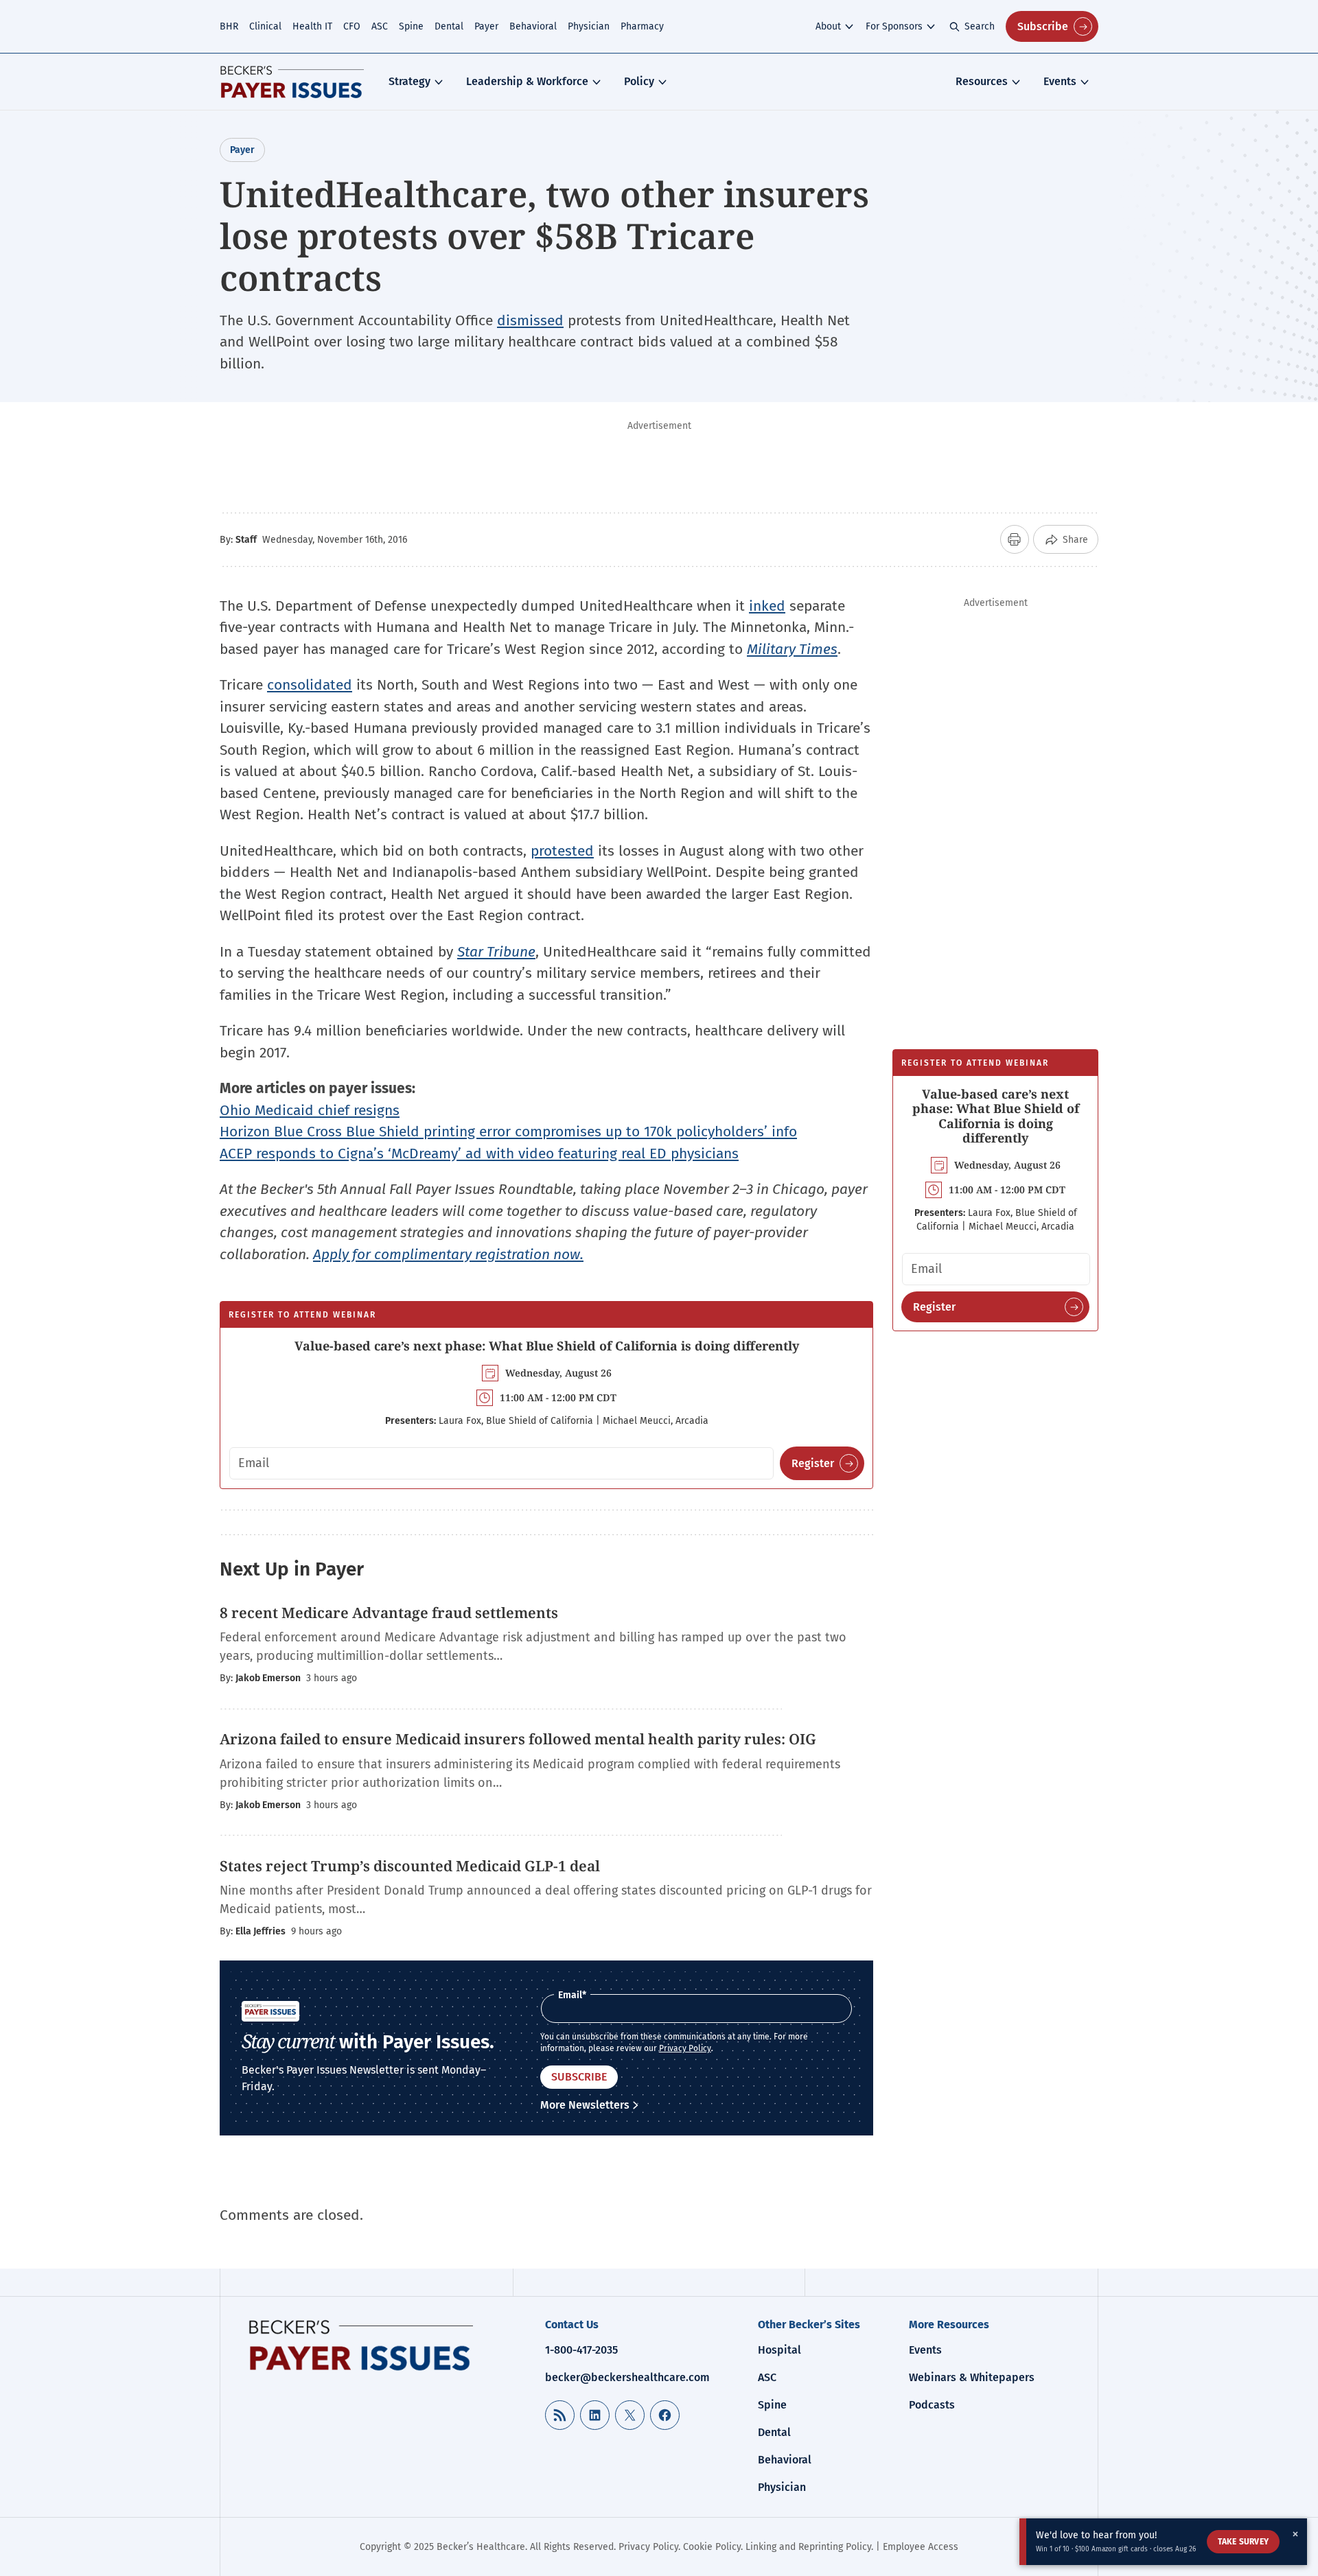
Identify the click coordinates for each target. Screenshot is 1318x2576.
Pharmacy (642, 26)
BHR (229, 26)
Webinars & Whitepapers (972, 2377)
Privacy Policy (685, 2048)
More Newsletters (585, 2105)
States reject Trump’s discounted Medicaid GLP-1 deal (412, 1866)
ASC (380, 26)
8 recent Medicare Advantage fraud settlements (389, 1613)
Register (813, 1463)
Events (1060, 81)
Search (980, 26)
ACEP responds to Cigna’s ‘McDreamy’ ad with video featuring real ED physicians (479, 1154)
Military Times (792, 649)
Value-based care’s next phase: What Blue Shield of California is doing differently (547, 1346)
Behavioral (533, 26)
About (828, 26)
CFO (352, 26)
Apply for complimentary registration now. (448, 1254)
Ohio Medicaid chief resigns (310, 1110)
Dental (449, 26)
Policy (639, 81)
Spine (411, 26)
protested (562, 851)
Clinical (265, 26)
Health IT (312, 26)
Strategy (409, 81)
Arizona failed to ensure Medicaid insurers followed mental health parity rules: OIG (518, 1739)
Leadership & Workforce (527, 81)
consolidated (310, 685)
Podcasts (932, 2405)
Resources (982, 81)
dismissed (530, 320)
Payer (486, 26)
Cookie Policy (712, 2547)
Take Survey (1243, 2542)
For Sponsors (894, 26)
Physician (589, 26)
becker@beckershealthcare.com (627, 2377)
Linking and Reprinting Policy (808, 2547)
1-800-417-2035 (581, 2350)
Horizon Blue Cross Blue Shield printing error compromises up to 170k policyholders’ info (508, 1132)
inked (767, 606)
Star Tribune (496, 952)
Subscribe (1043, 26)
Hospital (779, 2350)
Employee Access (921, 2547)
